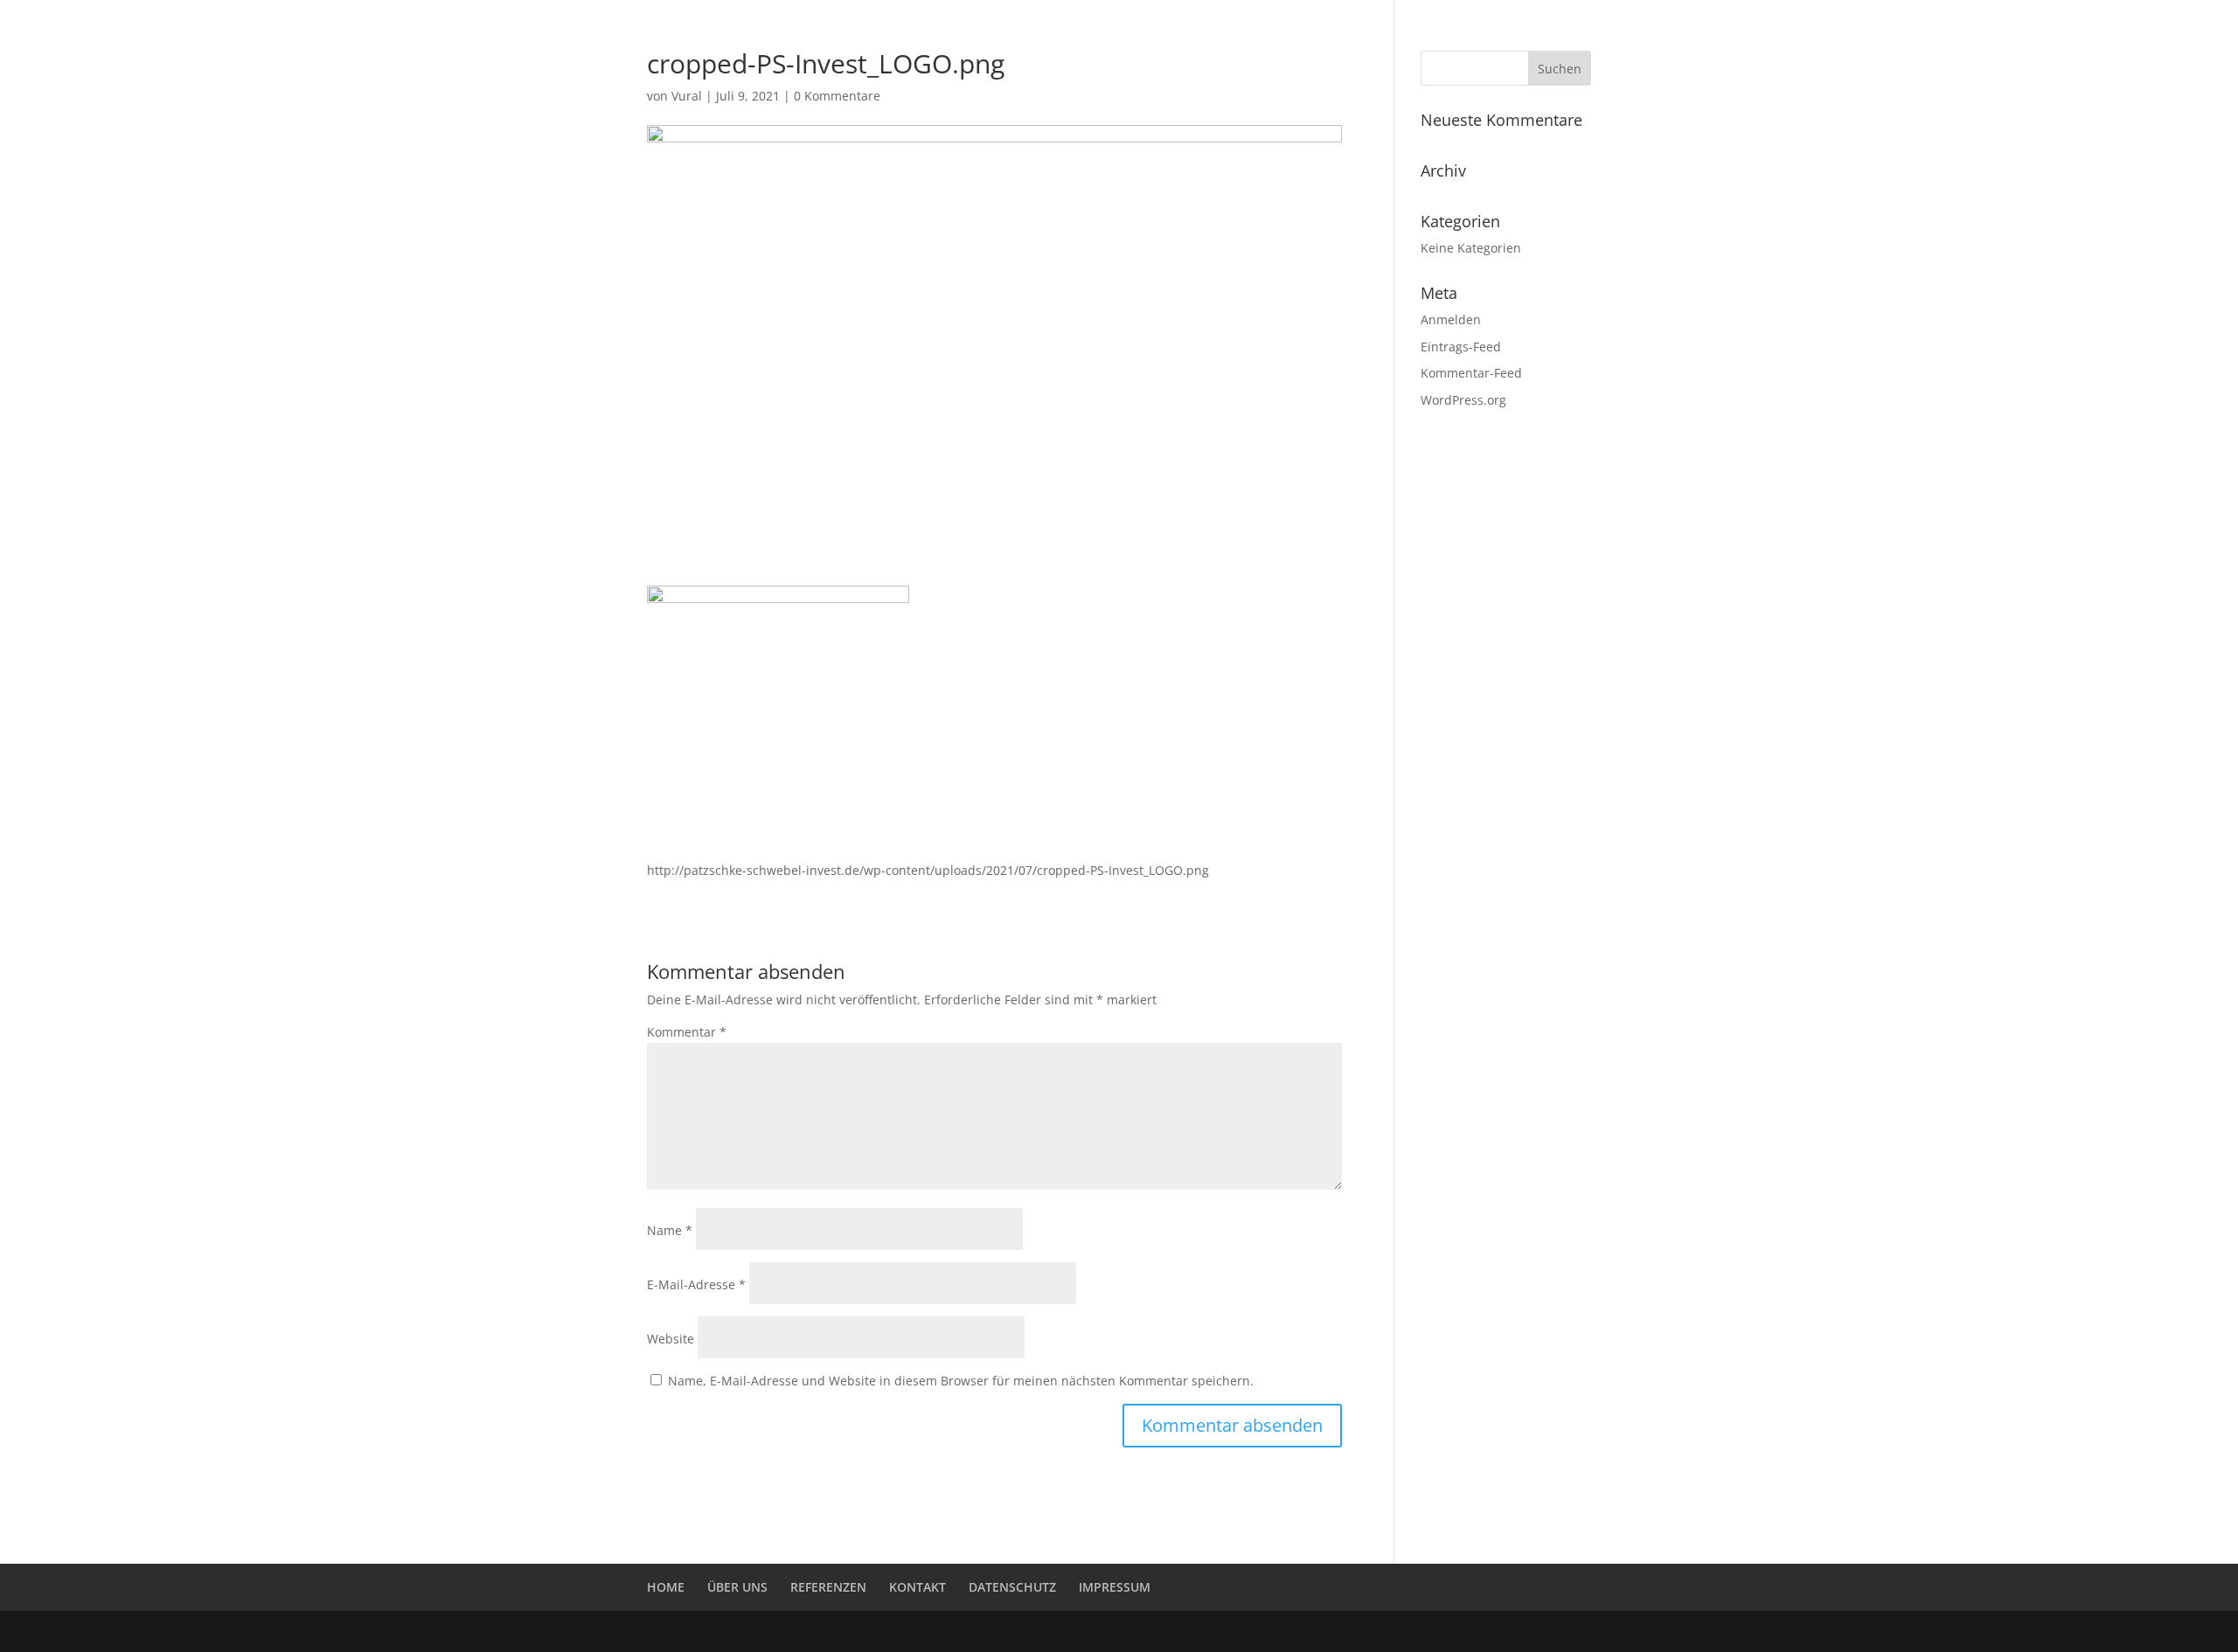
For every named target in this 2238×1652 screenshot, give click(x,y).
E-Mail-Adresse (696, 1284)
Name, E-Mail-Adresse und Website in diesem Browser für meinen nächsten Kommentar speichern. (961, 1381)
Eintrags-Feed (1461, 347)
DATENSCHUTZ (1012, 1587)
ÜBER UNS (1446, 36)
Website (671, 1339)
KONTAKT (1528, 36)
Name (670, 1230)
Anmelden (1451, 319)
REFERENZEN (1355, 36)
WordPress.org (1463, 400)
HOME (1133, 36)
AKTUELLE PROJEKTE (1234, 36)
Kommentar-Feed (1471, 373)
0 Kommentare (837, 96)
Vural (687, 96)
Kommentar (687, 1032)
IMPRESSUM (1115, 1587)
